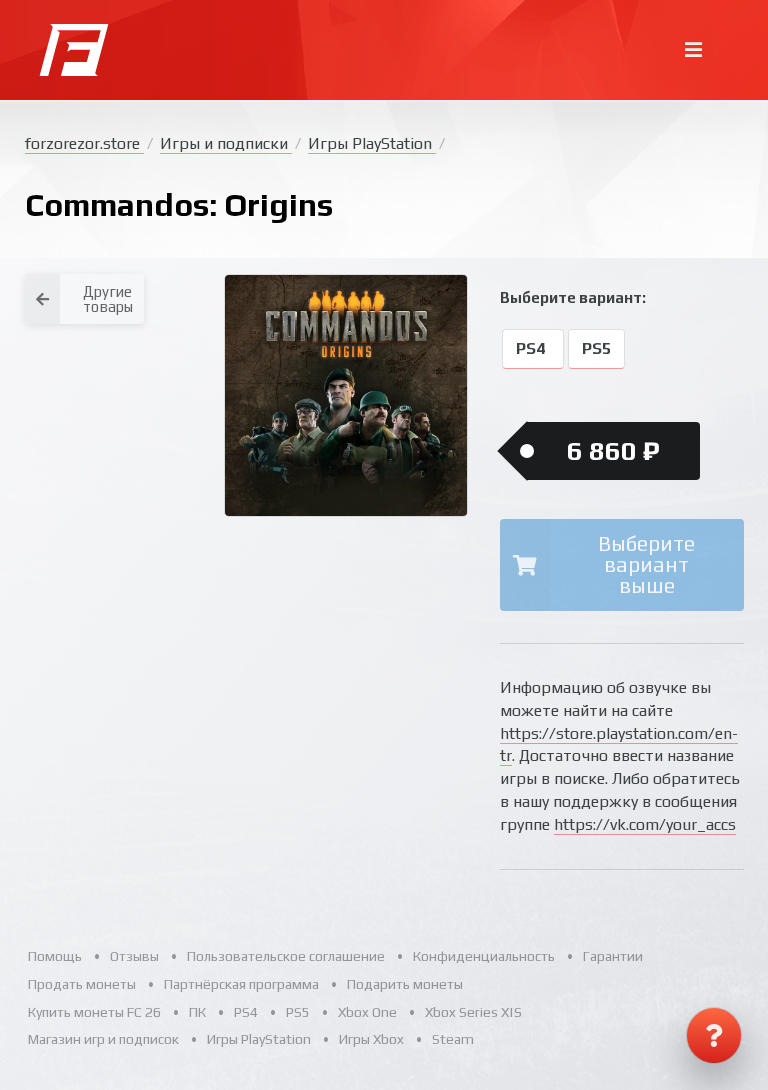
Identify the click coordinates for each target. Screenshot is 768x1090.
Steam (453, 1039)
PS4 (532, 349)
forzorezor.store (84, 143)
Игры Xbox (371, 1039)
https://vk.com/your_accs (645, 824)
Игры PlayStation (372, 143)
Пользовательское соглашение (286, 956)
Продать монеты (82, 984)
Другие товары (108, 299)
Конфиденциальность (484, 956)
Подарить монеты (405, 984)
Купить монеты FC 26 (94, 1012)
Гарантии (613, 956)
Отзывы (134, 956)
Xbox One (367, 1012)
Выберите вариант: (573, 297)
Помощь (55, 956)
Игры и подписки (226, 143)
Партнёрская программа (241, 984)
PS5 (596, 349)
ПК (197, 1012)
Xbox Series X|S (473, 1012)
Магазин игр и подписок (103, 1039)
